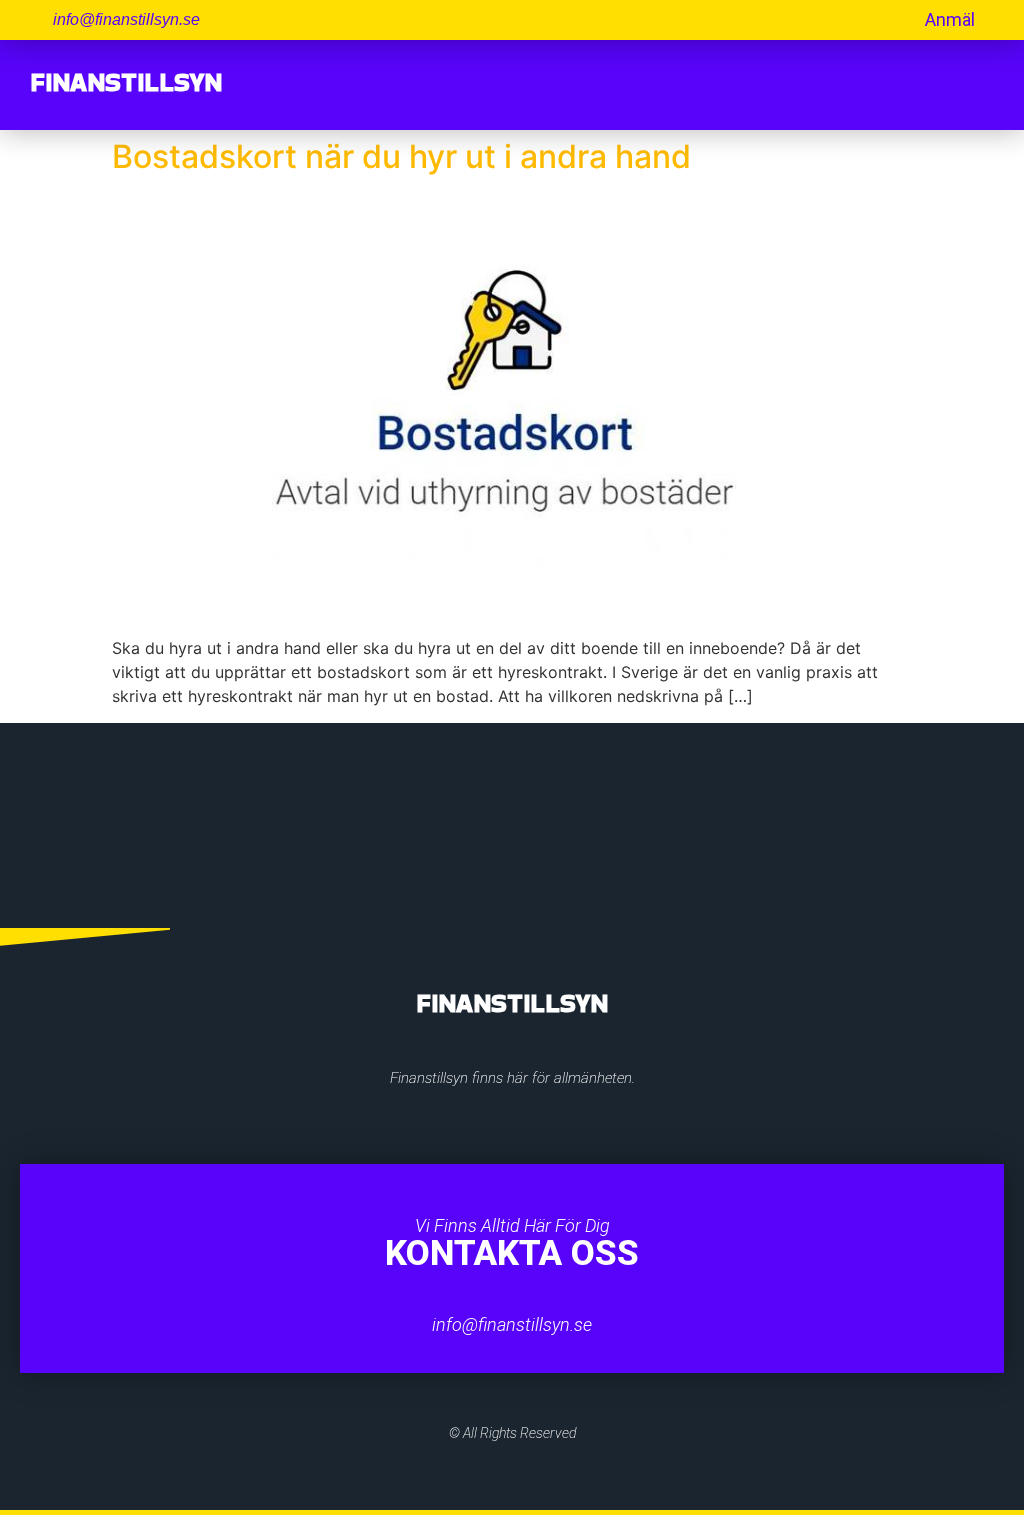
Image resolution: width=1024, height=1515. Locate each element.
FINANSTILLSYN (126, 82)
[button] (978, 85)
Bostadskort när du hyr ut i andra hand (401, 156)
